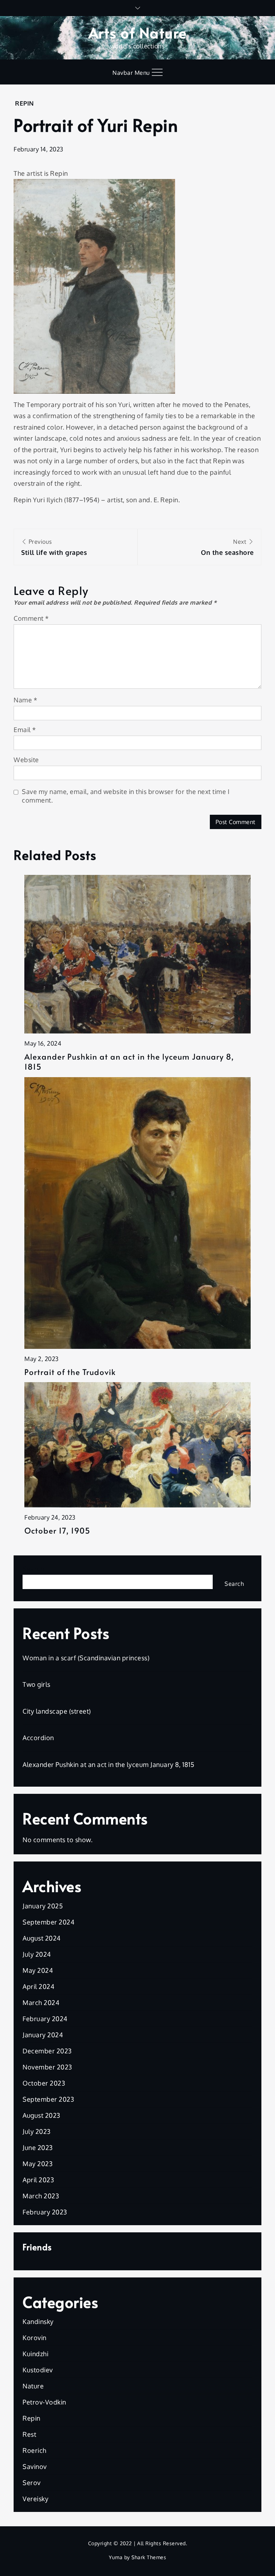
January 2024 (43, 2035)
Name (25, 700)
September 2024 (49, 1922)
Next (227, 547)
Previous (54, 547)
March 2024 (41, 2003)
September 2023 (48, 2099)
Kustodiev (38, 2370)
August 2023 (42, 2115)
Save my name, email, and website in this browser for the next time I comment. (126, 796)
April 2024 (38, 1986)
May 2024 (38, 1970)
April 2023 (38, 2180)
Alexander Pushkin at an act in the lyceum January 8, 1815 (129, 1062)
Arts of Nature (138, 32)
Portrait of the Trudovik (70, 1372)
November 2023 (47, 2067)
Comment (31, 618)
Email (25, 730)
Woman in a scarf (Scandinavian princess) (86, 1658)
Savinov (35, 2466)
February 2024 (45, 2019)
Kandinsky (38, 2321)
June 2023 (38, 2148)
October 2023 (44, 2083)
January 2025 (43, 1906)
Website (26, 760)
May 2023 (38, 2164)
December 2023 (47, 2051)
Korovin (35, 2338)
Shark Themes (149, 2557)
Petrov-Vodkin (44, 2402)
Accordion (38, 1738)
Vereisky (35, 2499)
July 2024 (37, 1954)
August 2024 (42, 1938)
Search (33, 1569)
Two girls (37, 1684)
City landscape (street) (57, 1711)
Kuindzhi (35, 2354)
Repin (25, 103)
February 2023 (45, 2212)
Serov (32, 2483)
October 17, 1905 (57, 1531)
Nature (33, 2386)
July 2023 (37, 2131)
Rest (29, 2434)
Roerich (35, 2450)
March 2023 (41, 2196)
